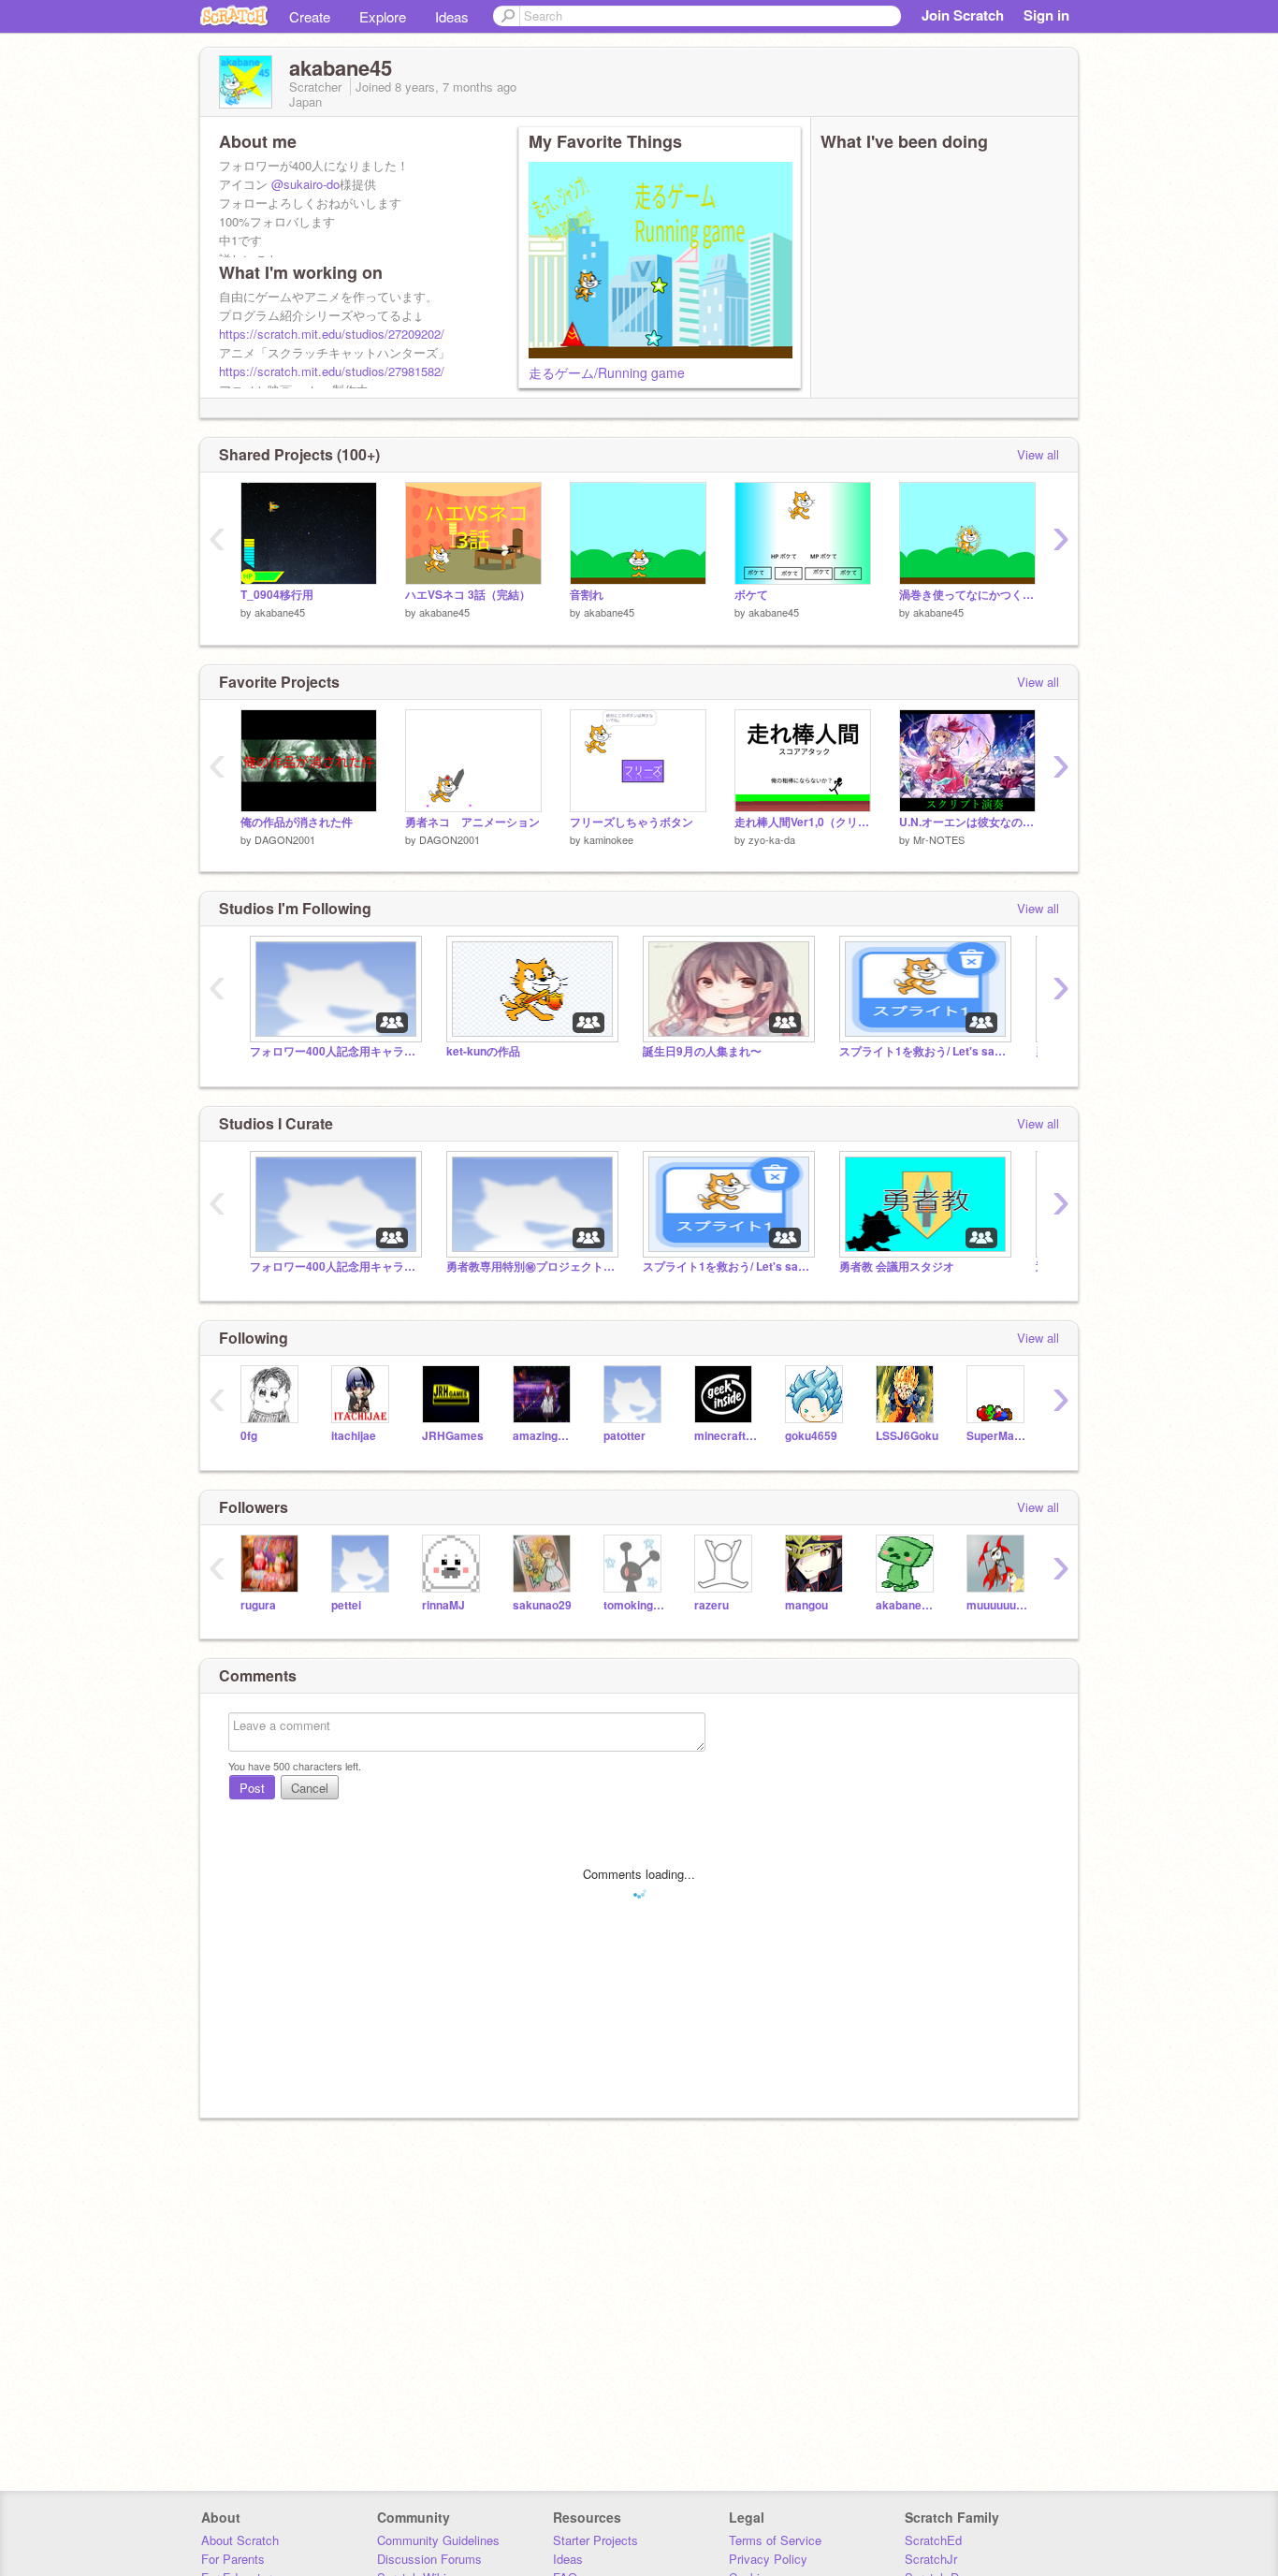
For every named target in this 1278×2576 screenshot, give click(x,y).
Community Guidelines (438, 2540)
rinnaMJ (443, 1605)
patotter (624, 1436)
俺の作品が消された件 (297, 822)
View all (1038, 454)
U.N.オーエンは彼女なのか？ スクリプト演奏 (967, 822)
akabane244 (907, 1605)
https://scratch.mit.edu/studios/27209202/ (332, 334)
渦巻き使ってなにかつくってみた (967, 595)
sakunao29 (542, 1605)
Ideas (452, 16)
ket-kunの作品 (483, 1051)
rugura (258, 1605)
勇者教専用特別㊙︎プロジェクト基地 (530, 1266)
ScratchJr (931, 2559)
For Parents (233, 2559)
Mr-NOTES (939, 839)
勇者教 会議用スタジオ (897, 1266)
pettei (346, 1605)
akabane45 (280, 612)
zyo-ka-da (772, 839)
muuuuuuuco (998, 1605)
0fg (249, 1436)
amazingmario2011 (544, 1436)
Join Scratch (963, 15)
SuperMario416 (998, 1436)
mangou (806, 1605)
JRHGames (453, 1436)
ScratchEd (933, 2540)
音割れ (587, 595)
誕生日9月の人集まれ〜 (702, 1051)
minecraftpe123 (726, 1436)
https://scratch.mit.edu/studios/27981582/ (332, 371)
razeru (712, 1605)
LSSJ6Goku (907, 1436)
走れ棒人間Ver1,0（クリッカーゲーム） (803, 822)
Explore (383, 16)
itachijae (354, 1436)
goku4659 (811, 1436)
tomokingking (635, 1605)
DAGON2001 (285, 839)
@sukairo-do (305, 184)
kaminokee (609, 839)
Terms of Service (775, 2540)
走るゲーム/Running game (607, 372)
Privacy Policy (768, 2559)
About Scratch (240, 2540)
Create (310, 16)
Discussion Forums (429, 2559)
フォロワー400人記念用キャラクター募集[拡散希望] (334, 1051)
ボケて (751, 595)
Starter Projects (595, 2540)
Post (252, 1788)
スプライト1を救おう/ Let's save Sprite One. (923, 1051)
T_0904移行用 (277, 595)
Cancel (310, 1788)
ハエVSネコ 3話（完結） (468, 595)
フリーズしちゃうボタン (632, 822)
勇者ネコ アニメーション (472, 822)
